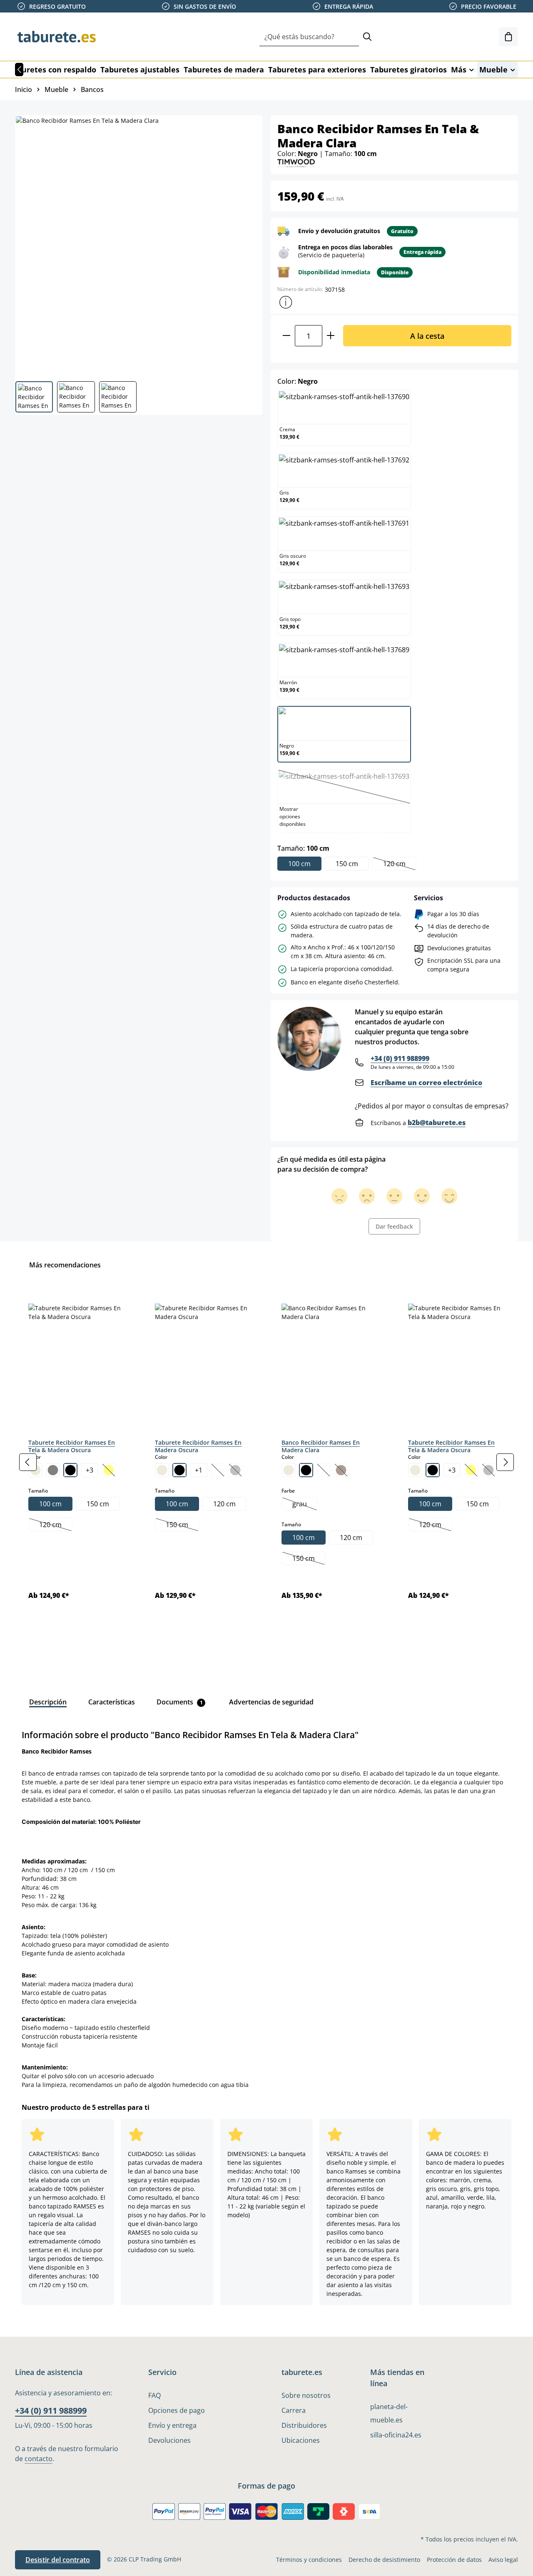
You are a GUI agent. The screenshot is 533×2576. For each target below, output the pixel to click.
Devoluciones (169, 2440)
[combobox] (309, 37)
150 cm (347, 864)
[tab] (48, 1702)
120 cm (399, 864)
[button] (286, 302)
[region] (266, 1462)
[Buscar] (367, 37)
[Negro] (70, 1470)
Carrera (294, 2410)
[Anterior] (19, 70)
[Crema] (162, 1470)
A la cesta (427, 336)
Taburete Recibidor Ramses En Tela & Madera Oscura (72, 1446)
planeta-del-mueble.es (389, 2413)
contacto (39, 2459)
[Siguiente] (505, 1462)
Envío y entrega (172, 2425)
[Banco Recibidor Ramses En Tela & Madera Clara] (138, 245)
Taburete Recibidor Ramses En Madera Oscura (198, 1446)
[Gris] (53, 1470)
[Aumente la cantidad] (331, 336)
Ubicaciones (301, 2440)
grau (305, 1505)
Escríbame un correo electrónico (426, 1083)
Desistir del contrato (58, 2560)
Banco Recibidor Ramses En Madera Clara (321, 1446)
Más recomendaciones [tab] (65, 1265)
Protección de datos (454, 2560)
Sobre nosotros (306, 2395)
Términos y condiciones (309, 2560)
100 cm (299, 864)
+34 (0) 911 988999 (400, 1058)
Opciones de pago (177, 2410)
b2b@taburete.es (437, 1123)
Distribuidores (304, 2425)
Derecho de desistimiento (384, 2560)
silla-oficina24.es (396, 2435)
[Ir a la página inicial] (57, 37)
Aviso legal (503, 2560)
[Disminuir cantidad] (286, 336)
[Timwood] (296, 162)
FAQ (154, 2395)
